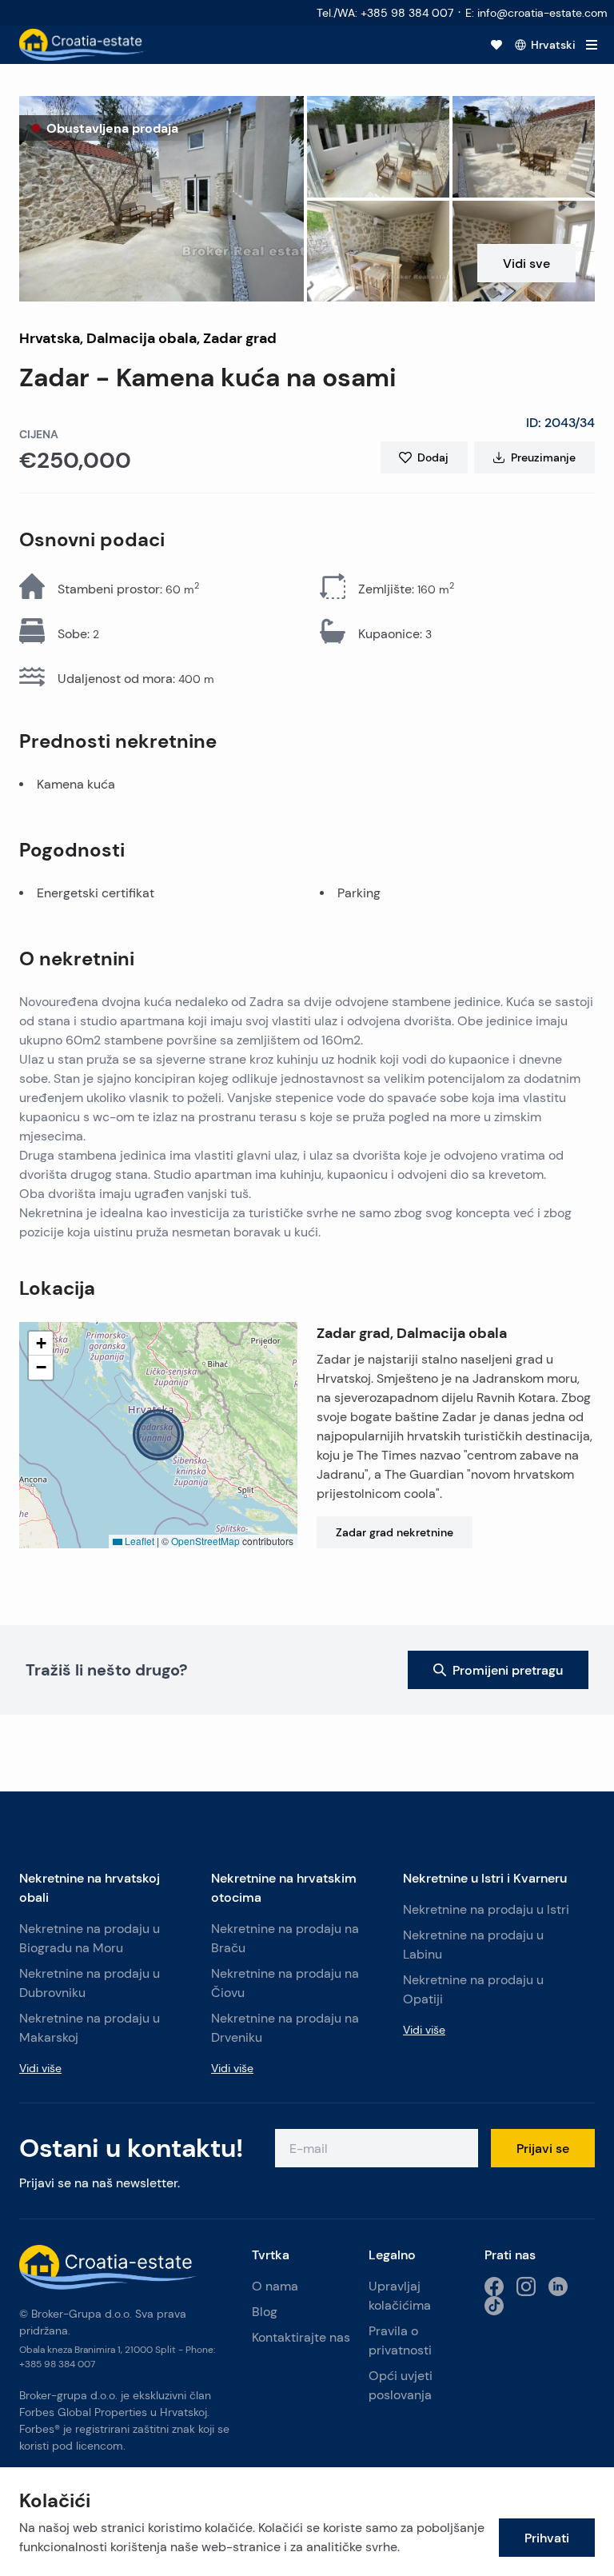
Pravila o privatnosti (400, 2340)
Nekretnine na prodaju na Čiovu (285, 1983)
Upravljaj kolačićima (400, 2296)
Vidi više (40, 2068)
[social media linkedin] (558, 2286)
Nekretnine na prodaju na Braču (285, 1938)
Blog (265, 2312)
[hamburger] (592, 45)
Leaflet (138, 1541)
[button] (161, 199)
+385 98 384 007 (57, 2364)
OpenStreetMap (205, 1541)
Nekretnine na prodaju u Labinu (473, 1945)
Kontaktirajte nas (301, 2337)
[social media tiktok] (494, 2306)
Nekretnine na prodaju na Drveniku (285, 2028)
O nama (275, 2286)
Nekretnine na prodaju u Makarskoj (90, 2028)
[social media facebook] (494, 2286)
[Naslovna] (83, 45)
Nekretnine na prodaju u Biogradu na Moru (90, 1938)
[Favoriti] (496, 45)
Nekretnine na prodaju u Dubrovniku (90, 1983)
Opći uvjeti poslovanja (401, 2385)
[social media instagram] (526, 2286)
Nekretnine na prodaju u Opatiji (473, 1989)
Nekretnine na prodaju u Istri (486, 1909)
